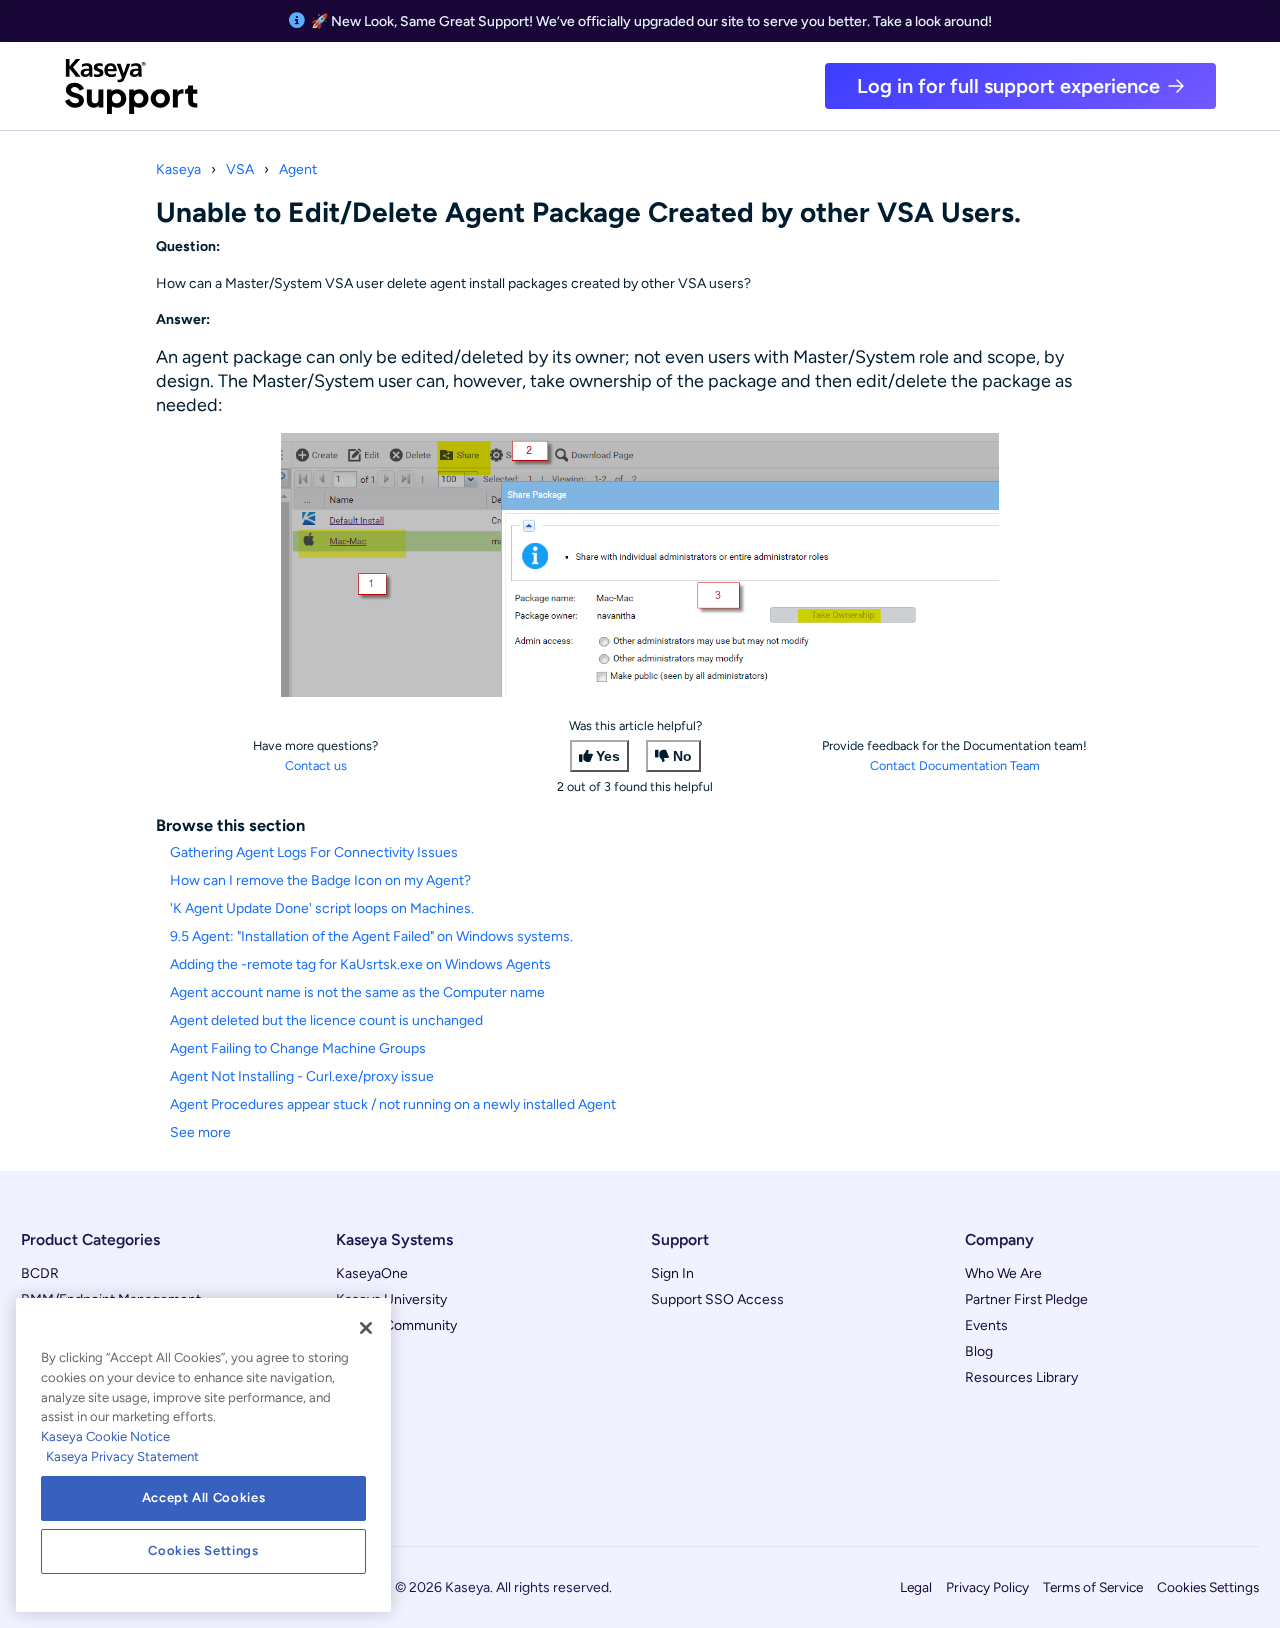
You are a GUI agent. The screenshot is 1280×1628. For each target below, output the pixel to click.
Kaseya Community (396, 1325)
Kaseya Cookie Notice (105, 1436)
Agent (298, 169)
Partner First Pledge (1026, 1299)
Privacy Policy (987, 1587)
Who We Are (1003, 1273)
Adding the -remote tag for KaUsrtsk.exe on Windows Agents (360, 964)
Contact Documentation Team (955, 765)
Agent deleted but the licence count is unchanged (326, 1020)
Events (986, 1325)
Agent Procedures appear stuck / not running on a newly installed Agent (393, 1104)
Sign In (672, 1273)
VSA (240, 169)
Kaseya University (391, 1299)
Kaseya (178, 169)
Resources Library (1021, 1377)
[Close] (366, 1328)
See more (200, 1132)
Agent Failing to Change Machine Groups (298, 1048)
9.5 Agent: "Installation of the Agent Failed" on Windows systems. (371, 936)
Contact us (316, 765)
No (682, 756)
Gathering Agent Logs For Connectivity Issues (314, 852)
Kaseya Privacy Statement (122, 1456)
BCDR (40, 1273)
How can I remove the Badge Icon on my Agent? (320, 880)
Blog (979, 1351)
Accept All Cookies (204, 1497)
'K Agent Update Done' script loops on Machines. (322, 908)
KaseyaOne (372, 1273)
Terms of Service (1093, 1587)
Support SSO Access (717, 1299)
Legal (916, 1587)
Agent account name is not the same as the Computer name (357, 992)
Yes (608, 756)
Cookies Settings (1208, 1587)
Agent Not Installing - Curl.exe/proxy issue (302, 1076)
